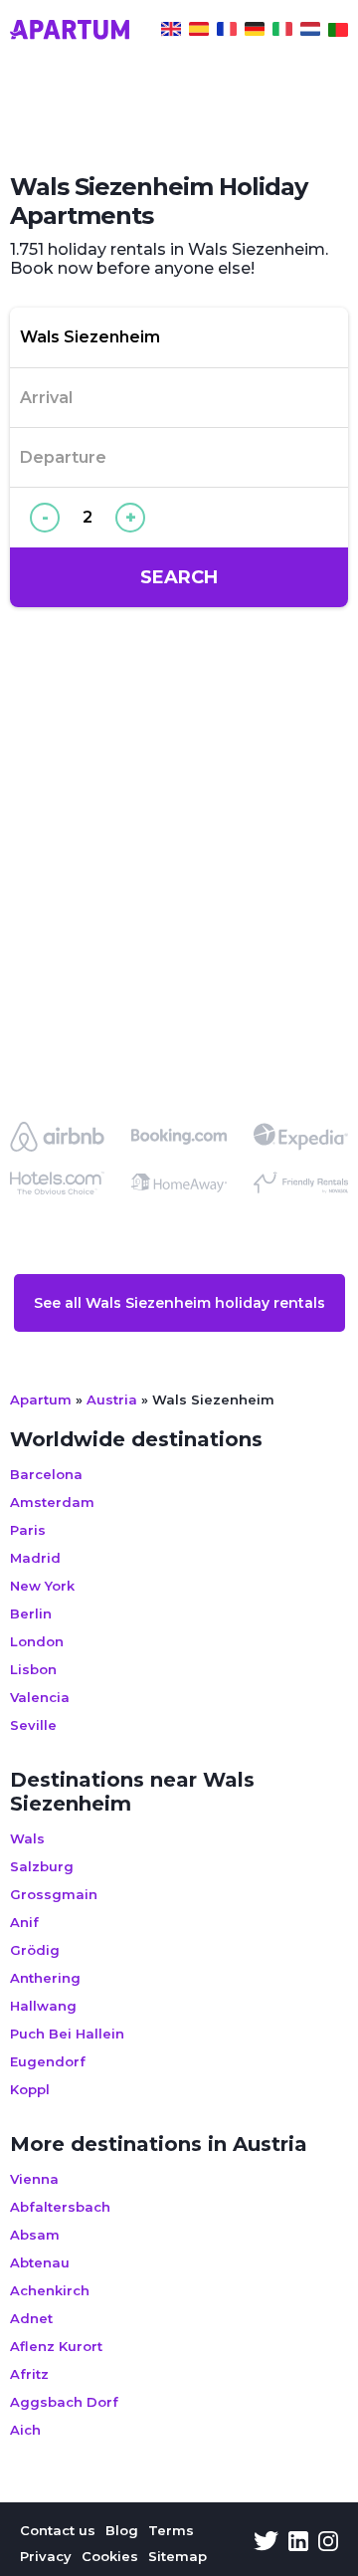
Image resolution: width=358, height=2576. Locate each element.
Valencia (40, 1697)
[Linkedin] (298, 2543)
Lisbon (33, 1669)
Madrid (35, 1558)
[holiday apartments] (171, 32)
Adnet (31, 2318)
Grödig (35, 1950)
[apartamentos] (338, 32)
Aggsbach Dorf (64, 2402)
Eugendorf (48, 2061)
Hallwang (43, 2006)
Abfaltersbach (60, 2207)
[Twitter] (266, 2543)
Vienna (34, 2179)
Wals (27, 1838)
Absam (35, 2235)
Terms (171, 2530)
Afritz (29, 2374)
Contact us (58, 2530)
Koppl (30, 2089)
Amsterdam (52, 1502)
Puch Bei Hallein (67, 2034)
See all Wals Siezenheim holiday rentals (179, 1303)
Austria (112, 1399)
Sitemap (178, 2556)
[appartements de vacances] (227, 32)
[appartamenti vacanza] (282, 32)
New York (42, 1586)
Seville (33, 1725)
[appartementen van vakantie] (310, 32)
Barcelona (46, 1474)
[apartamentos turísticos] (199, 32)
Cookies (110, 2556)
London (37, 1641)
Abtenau (40, 2262)
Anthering (45, 1978)
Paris (28, 1530)
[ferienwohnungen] (255, 32)
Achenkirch (50, 2290)
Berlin (31, 1613)
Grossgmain (54, 1894)
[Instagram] (328, 2543)
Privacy (46, 2556)
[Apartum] (70, 32)
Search (179, 577)
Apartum (41, 1399)
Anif (24, 1922)
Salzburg (42, 1866)
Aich (25, 2430)
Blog (122, 2530)
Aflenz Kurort (56, 2346)
